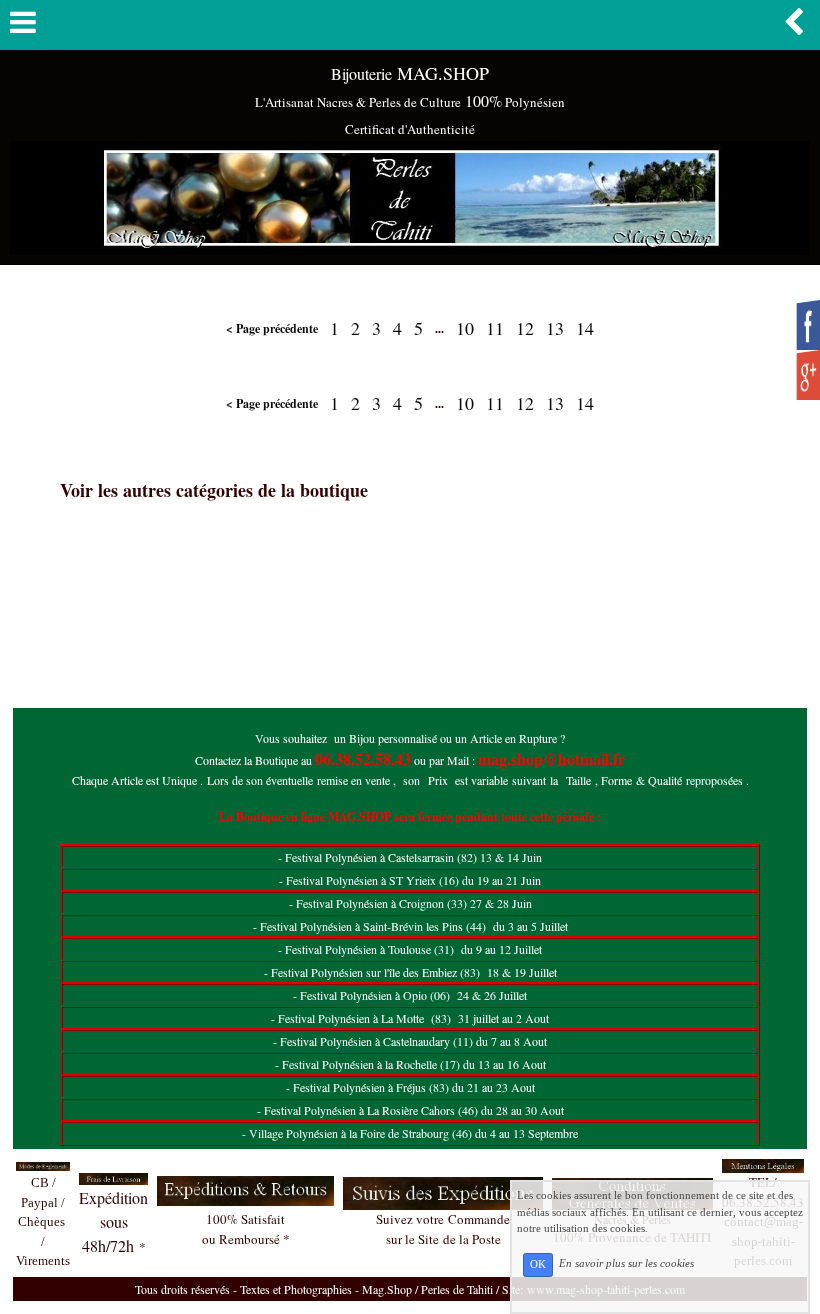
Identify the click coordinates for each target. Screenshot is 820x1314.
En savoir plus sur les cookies (626, 1264)
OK (538, 1264)
